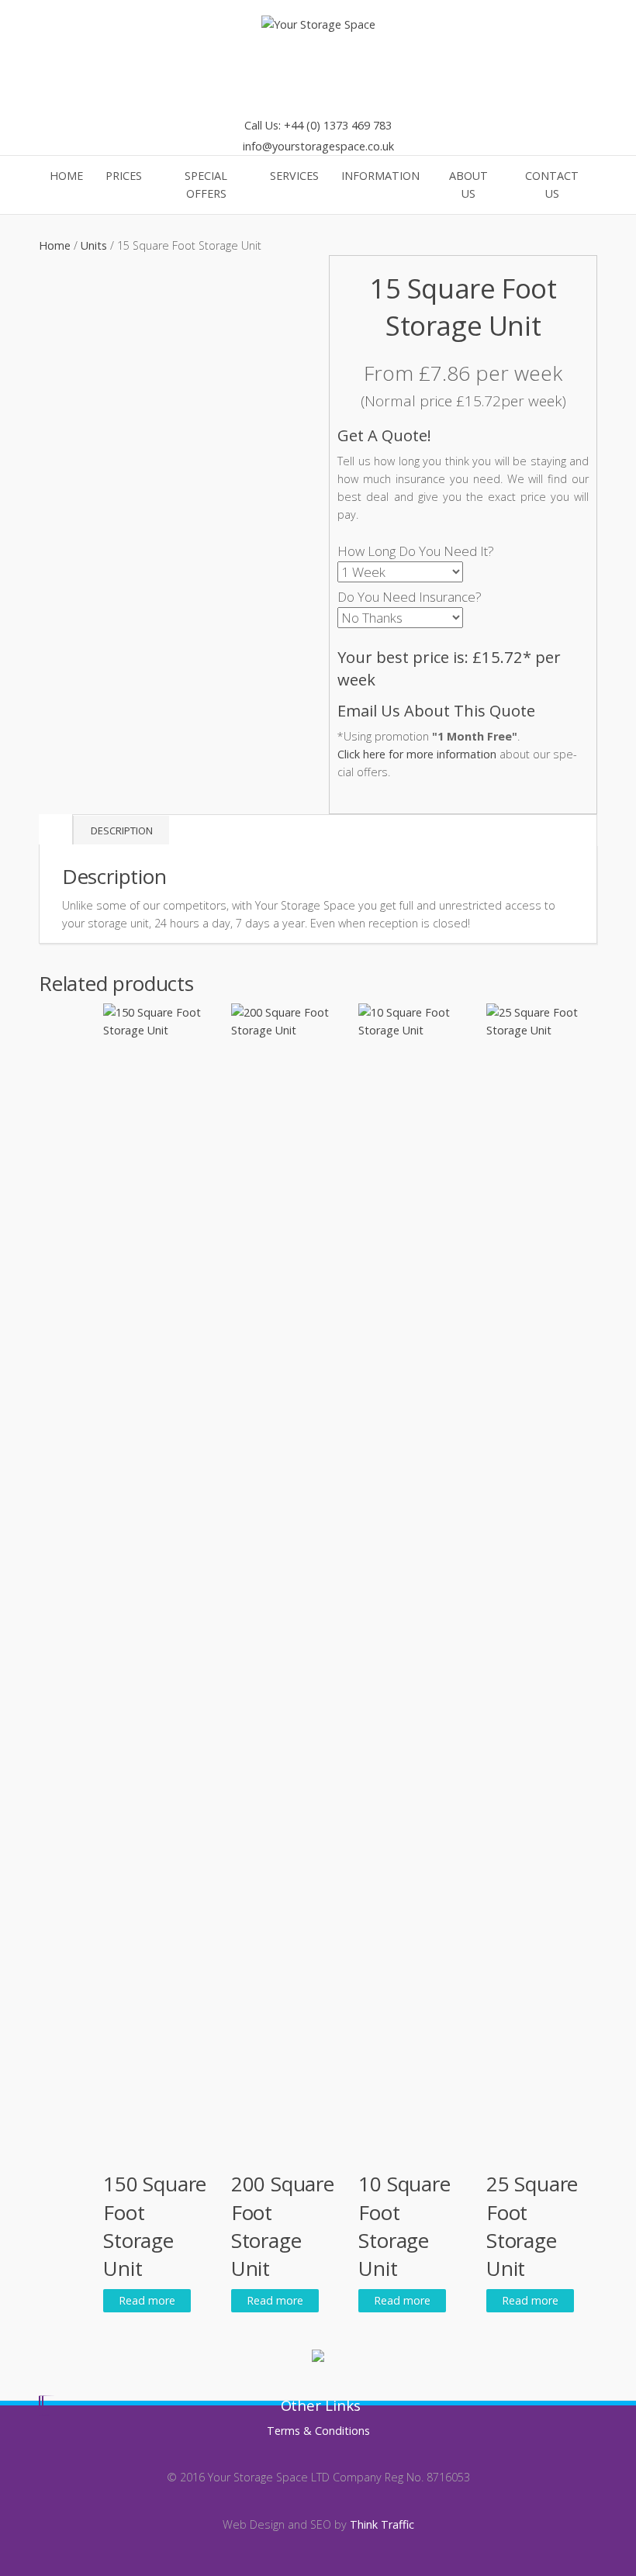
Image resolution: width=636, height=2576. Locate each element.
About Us (468, 185)
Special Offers (206, 185)
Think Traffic (382, 2524)
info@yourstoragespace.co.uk (318, 146)
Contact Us (552, 185)
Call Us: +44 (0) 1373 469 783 (318, 125)
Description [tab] (122, 830)
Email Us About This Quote (436, 710)
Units (94, 245)
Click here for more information (417, 754)
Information (380, 176)
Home (66, 176)
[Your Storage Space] (318, 24)
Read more (147, 2300)
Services (294, 176)
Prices (124, 176)
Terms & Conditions (318, 2431)
